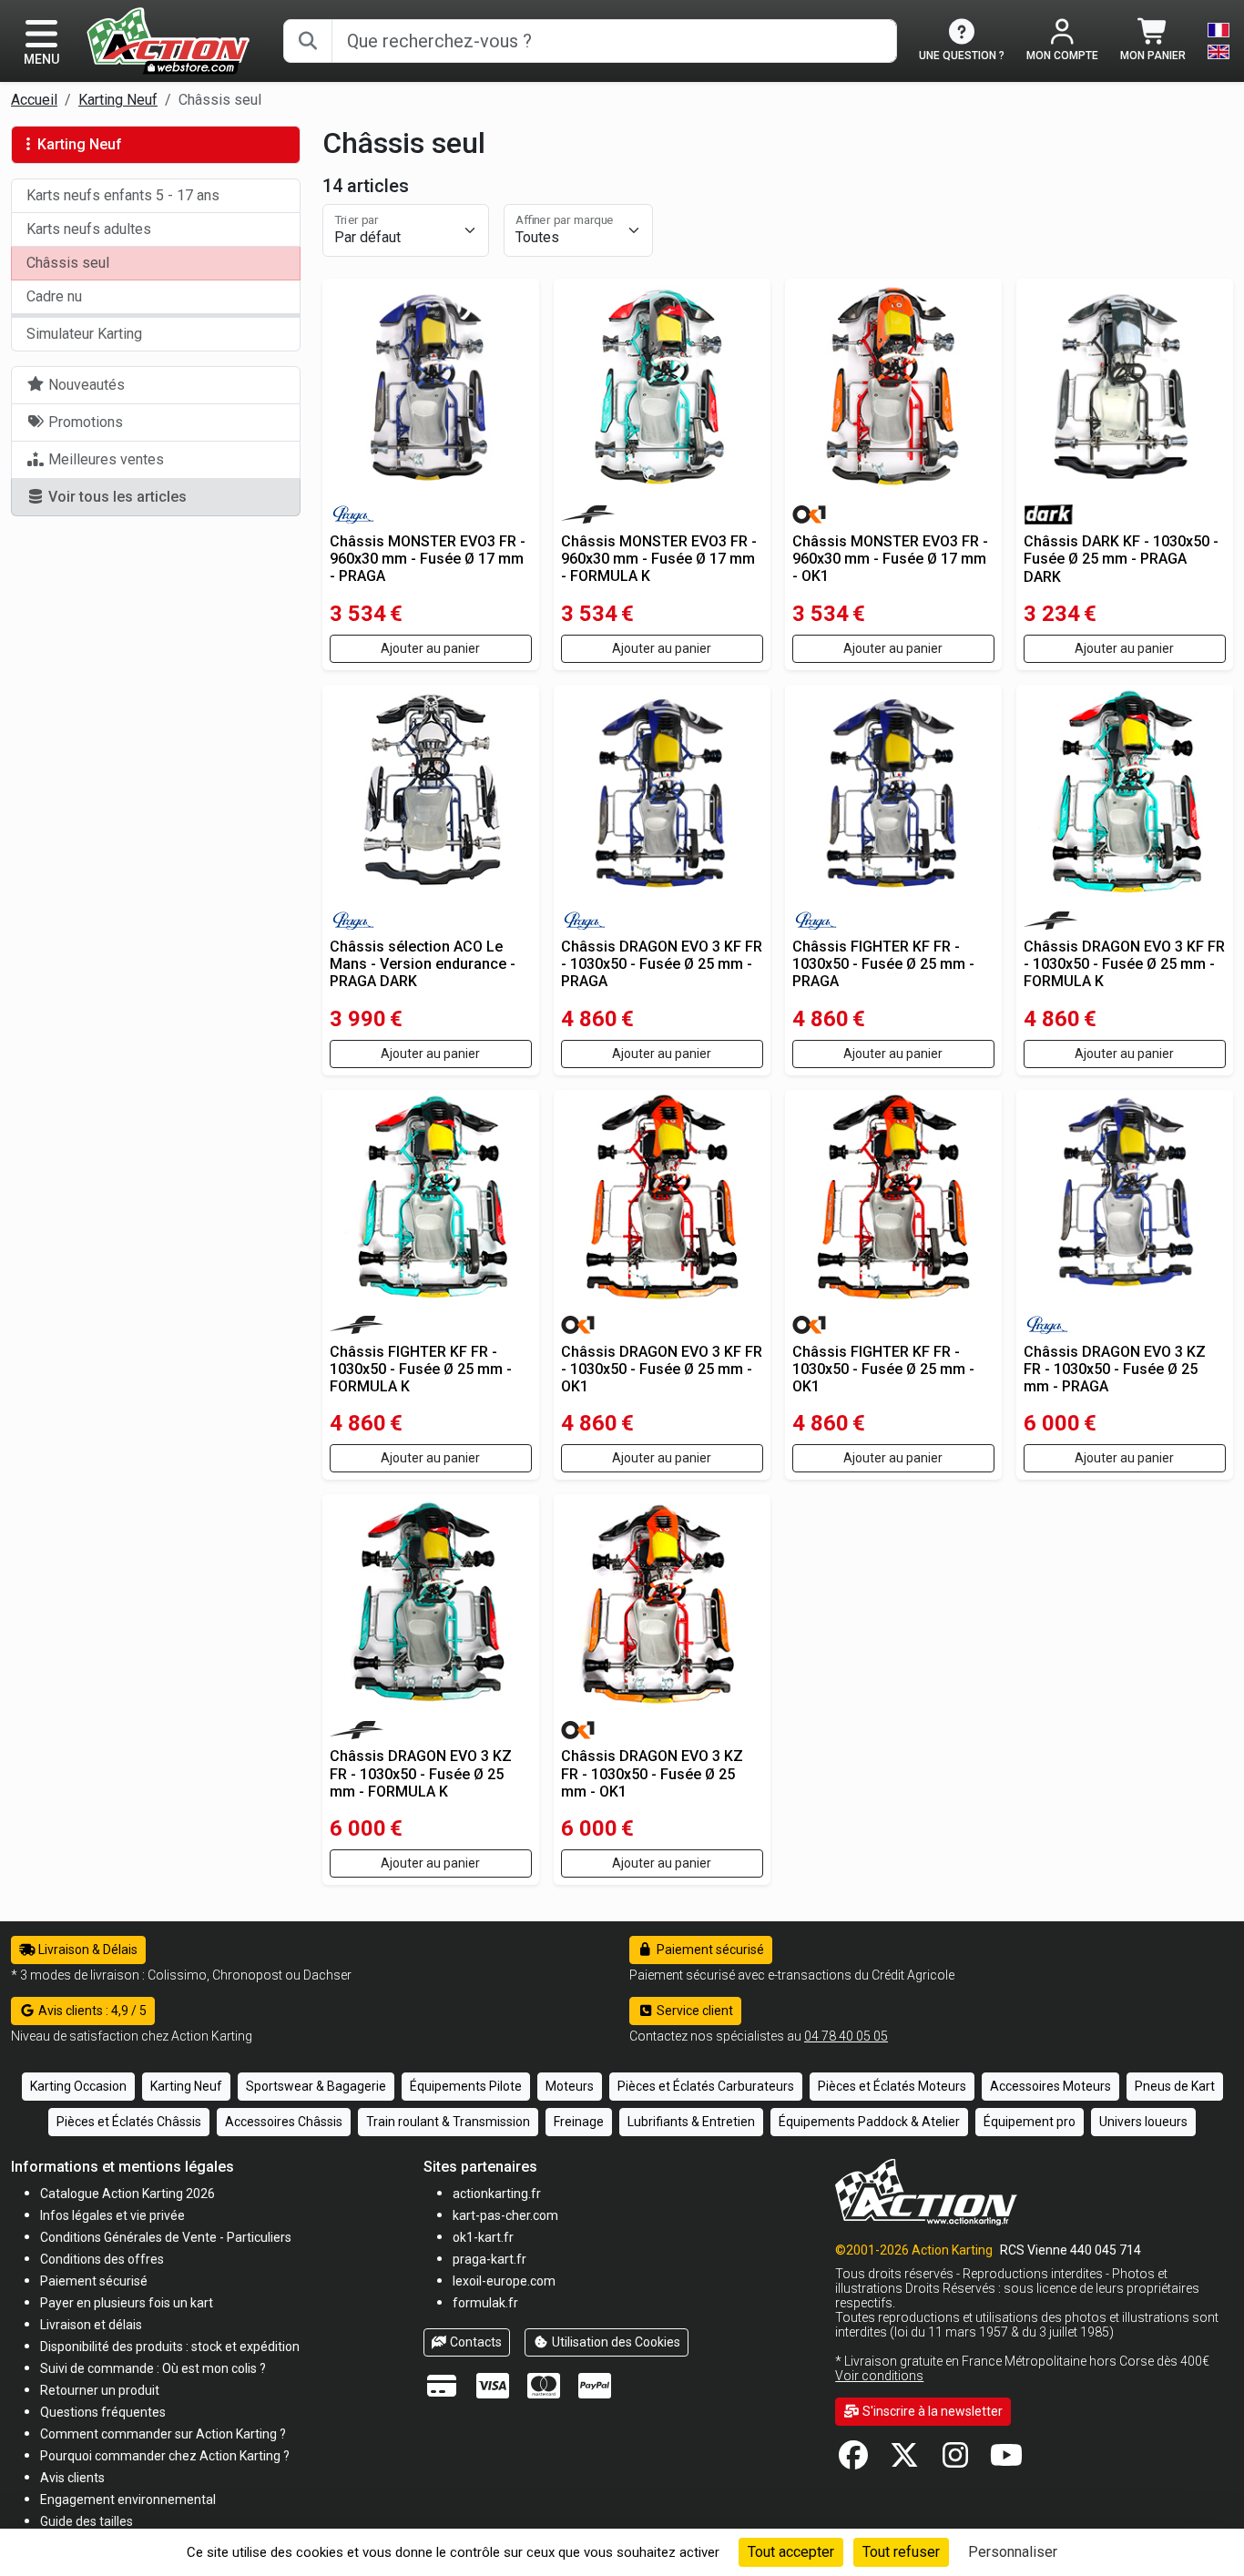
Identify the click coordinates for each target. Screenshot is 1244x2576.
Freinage (579, 2122)
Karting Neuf (118, 100)
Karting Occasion (78, 2086)
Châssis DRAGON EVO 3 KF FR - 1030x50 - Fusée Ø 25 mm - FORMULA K (1124, 964)
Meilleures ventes (104, 459)
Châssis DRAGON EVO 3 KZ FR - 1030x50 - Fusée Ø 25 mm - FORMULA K (421, 1773)
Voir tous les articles (116, 497)
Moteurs (570, 2086)
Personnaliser (1013, 2552)
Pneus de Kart (1175, 2086)
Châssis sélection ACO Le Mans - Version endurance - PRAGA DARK (423, 964)
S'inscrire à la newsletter (931, 2411)
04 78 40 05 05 (846, 2036)
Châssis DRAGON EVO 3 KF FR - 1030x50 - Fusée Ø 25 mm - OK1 (662, 1369)
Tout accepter (791, 2552)
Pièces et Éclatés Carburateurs (706, 2086)
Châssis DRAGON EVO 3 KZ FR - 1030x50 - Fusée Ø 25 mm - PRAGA (1115, 1369)
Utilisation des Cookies (615, 2342)
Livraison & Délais (87, 1950)
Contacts (474, 2342)
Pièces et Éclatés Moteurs (892, 2086)
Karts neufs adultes (89, 229)
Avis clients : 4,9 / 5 (91, 2011)
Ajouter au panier (430, 648)
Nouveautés (85, 385)
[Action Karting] (168, 40)
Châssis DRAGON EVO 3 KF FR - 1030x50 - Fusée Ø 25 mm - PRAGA (662, 964)
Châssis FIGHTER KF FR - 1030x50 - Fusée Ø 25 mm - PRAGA (883, 964)
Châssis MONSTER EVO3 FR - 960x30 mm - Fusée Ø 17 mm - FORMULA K (659, 559)
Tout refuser (901, 2552)
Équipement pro (1030, 2122)
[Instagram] (955, 2461)
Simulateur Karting (84, 334)
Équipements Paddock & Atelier (869, 2122)
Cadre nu (54, 296)
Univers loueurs (1143, 2122)
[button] (87, 2521)
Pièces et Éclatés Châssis (129, 2122)
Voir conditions (879, 2376)
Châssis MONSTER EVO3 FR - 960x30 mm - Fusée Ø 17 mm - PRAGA (428, 559)
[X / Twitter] (904, 2461)
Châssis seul (68, 263)
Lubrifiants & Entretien (691, 2122)
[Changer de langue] (1219, 41)
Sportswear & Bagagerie (316, 2086)
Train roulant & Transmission (448, 2122)
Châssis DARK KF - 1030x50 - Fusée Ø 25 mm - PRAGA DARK (1121, 559)
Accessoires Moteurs (1050, 2086)
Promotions (84, 422)
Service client (693, 2011)
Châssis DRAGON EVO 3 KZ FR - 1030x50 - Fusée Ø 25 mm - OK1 (652, 1773)
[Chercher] (308, 41)
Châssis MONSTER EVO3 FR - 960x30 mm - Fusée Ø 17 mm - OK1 (890, 559)
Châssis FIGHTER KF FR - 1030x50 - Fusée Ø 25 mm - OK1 (883, 1369)
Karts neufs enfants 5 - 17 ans (123, 195)
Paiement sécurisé (709, 1950)
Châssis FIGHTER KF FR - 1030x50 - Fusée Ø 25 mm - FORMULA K (421, 1369)
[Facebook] (853, 2461)
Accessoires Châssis (284, 2122)
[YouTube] (1006, 2461)
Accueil (34, 100)
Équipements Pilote (466, 2086)
